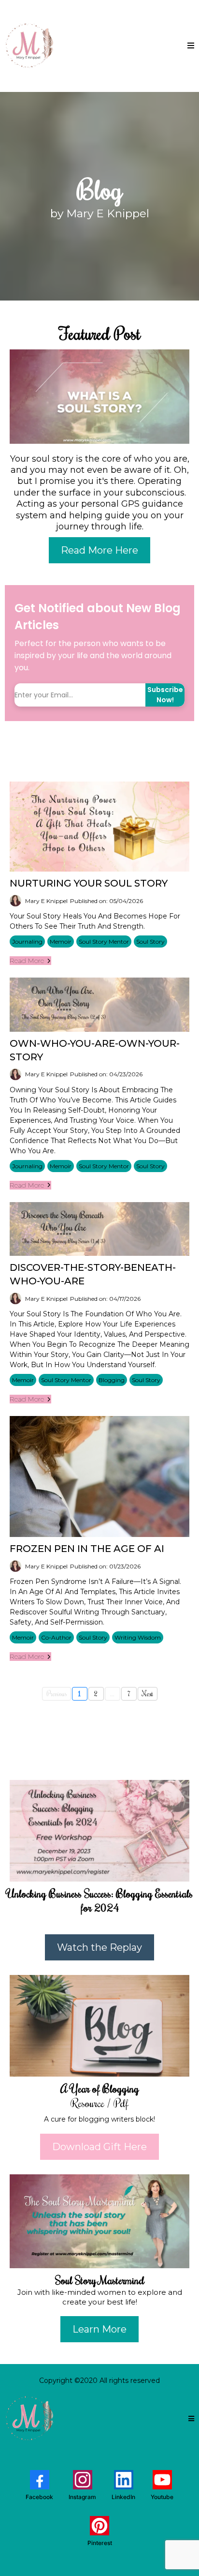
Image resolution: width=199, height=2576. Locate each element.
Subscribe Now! (165, 695)
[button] (191, 46)
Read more (27, 961)
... (112, 1694)
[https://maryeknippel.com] (29, 46)
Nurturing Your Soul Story (89, 883)
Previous (57, 1694)
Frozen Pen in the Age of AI (87, 1549)
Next (148, 1694)
